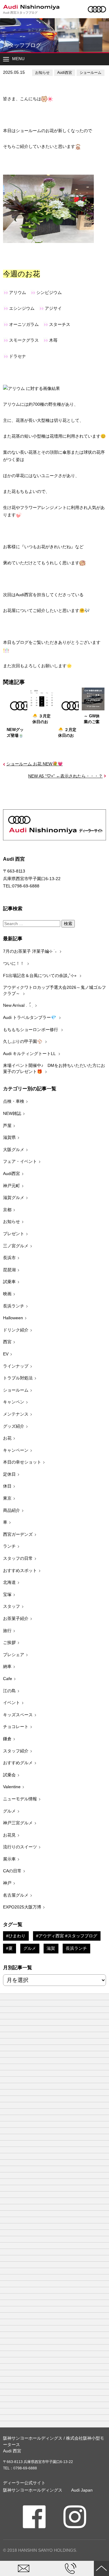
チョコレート (16, 1727)
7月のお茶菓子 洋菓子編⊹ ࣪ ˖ (30, 951)
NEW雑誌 (12, 1113)
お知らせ (42, 73)
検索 (68, 924)
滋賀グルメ (14, 1197)
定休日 (9, 1474)
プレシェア (14, 1655)
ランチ (9, 1546)
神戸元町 (12, 1186)
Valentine (12, 1787)
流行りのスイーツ (20, 1847)
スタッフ (12, 1606)
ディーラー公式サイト (24, 2483)
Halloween (13, 1318)
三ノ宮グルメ (16, 1246)
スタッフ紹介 (16, 1751)
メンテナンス (16, 1414)
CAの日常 (12, 1871)
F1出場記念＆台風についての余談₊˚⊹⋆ (40, 975)
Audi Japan (82, 2490)
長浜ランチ (14, 1306)
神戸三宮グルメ (18, 1823)
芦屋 (7, 1126)
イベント (12, 1703)
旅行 (7, 1631)
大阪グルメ (14, 1150)
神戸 (7, 1883)
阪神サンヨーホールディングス (33, 2490)
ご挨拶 (9, 1642)
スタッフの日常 (18, 1558)
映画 (7, 1294)
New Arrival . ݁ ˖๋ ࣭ (18, 1005)
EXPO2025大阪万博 (22, 1907)
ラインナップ (16, 1366)
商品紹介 (12, 1510)
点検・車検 (14, 1101)
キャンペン (14, 1402)
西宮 (7, 1342)
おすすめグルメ (18, 1763)
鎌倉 (7, 1739)
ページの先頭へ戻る (101, 2568)
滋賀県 (9, 1137)
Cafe (8, 1679)
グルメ (9, 1811)
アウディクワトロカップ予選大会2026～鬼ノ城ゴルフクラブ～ (54, 990)
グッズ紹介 (14, 1426)
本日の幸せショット (22, 1462)
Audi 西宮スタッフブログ (20, 13)
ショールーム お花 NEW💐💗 (35, 764)
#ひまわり (16, 1936)
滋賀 (51, 1948)
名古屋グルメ (16, 1895)
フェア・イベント (20, 1161)
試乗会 (9, 1775)
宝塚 (7, 1594)
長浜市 (9, 1258)
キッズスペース (18, 1715)
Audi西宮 (65, 73)
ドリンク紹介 (16, 1330)
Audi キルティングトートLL (30, 1054)
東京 (7, 1498)
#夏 (9, 1948)
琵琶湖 (9, 1270)
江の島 (9, 1691)
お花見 (9, 1835)
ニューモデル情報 (20, 1799)
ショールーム (91, 73)
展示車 (9, 1859)
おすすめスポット (20, 1570)
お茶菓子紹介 (16, 1618)
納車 (7, 1666)
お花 (7, 1438)
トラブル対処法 (18, 1378)
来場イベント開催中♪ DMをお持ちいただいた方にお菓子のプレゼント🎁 (54, 1068)
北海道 (9, 1582)
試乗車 (9, 1282)
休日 (7, 1486)
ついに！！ (14, 963)
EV (6, 1354)
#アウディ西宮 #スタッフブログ (67, 1936)
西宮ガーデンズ (18, 1534)
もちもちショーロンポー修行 (31, 1030)
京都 (7, 1210)
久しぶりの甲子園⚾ (23, 1041)
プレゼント (14, 1234)
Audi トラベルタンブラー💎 (30, 1017)
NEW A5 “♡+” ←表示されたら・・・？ (65, 776)
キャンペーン (16, 1450)
